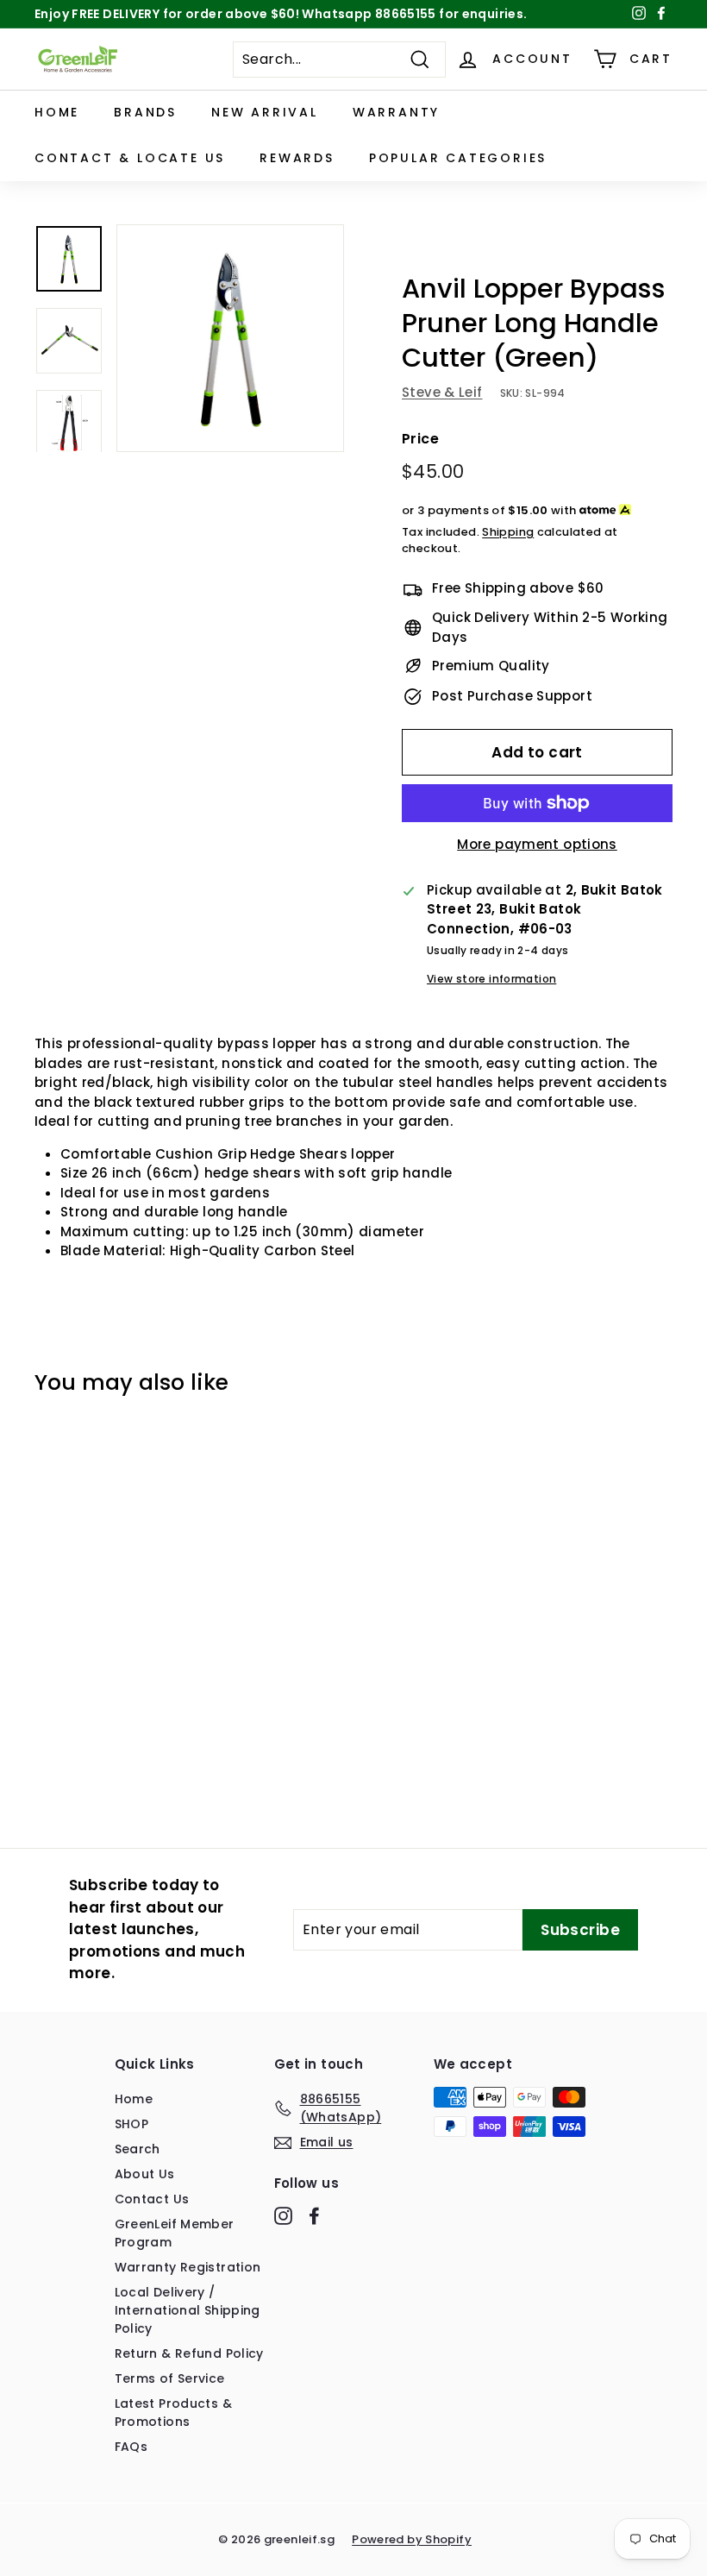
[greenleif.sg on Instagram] (283, 2215)
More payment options (537, 844)
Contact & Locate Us (130, 158)
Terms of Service (170, 2378)
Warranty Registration (188, 2267)
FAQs (131, 2447)
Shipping (508, 532)
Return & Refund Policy (189, 2353)
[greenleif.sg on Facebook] (314, 2215)
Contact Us (152, 2199)
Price (420, 439)
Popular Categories (458, 158)
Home (57, 112)
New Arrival (265, 112)
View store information (491, 979)
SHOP (132, 2124)
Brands (145, 112)
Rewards (297, 158)
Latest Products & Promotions (173, 2413)
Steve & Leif (442, 392)
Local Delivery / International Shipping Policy (188, 2310)
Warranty (396, 112)
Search (138, 2149)
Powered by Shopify (412, 2539)
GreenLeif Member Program (175, 2233)
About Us (145, 2174)
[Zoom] (230, 338)
